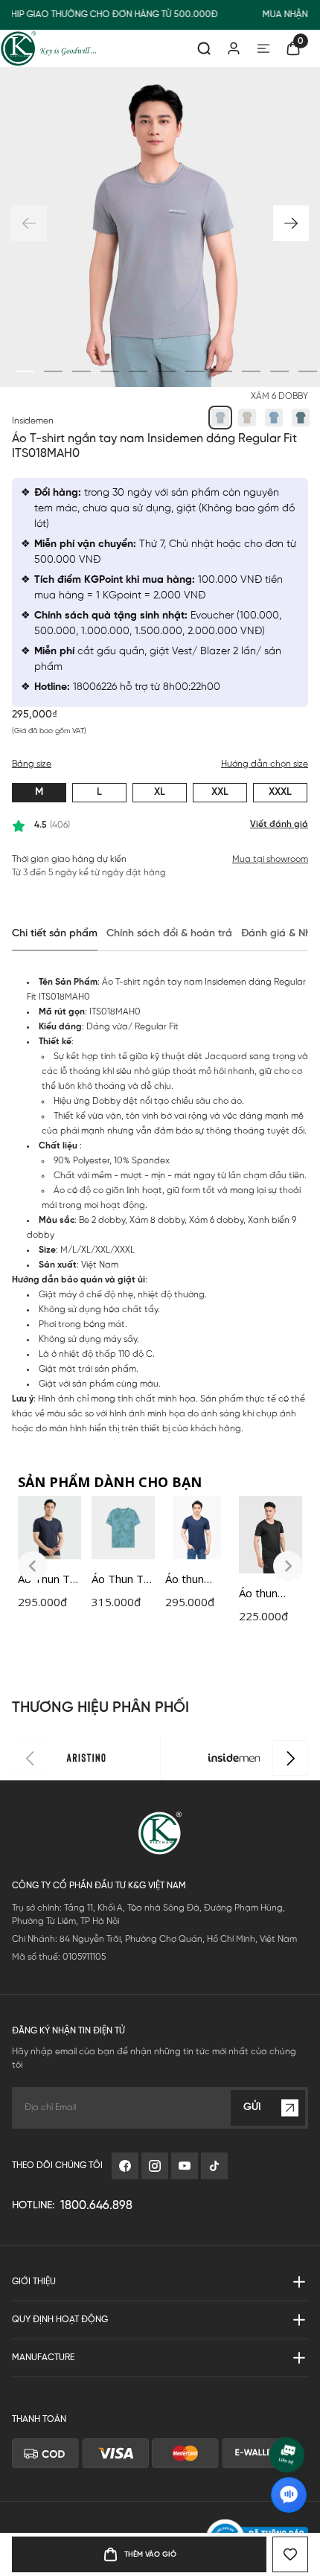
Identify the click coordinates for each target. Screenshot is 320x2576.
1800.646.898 (96, 2206)
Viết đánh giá (279, 824)
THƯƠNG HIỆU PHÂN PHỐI (100, 1708)
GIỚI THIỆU (34, 2282)
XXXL (280, 792)
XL (160, 792)
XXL (220, 792)
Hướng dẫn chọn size (265, 764)
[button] (291, 223)
